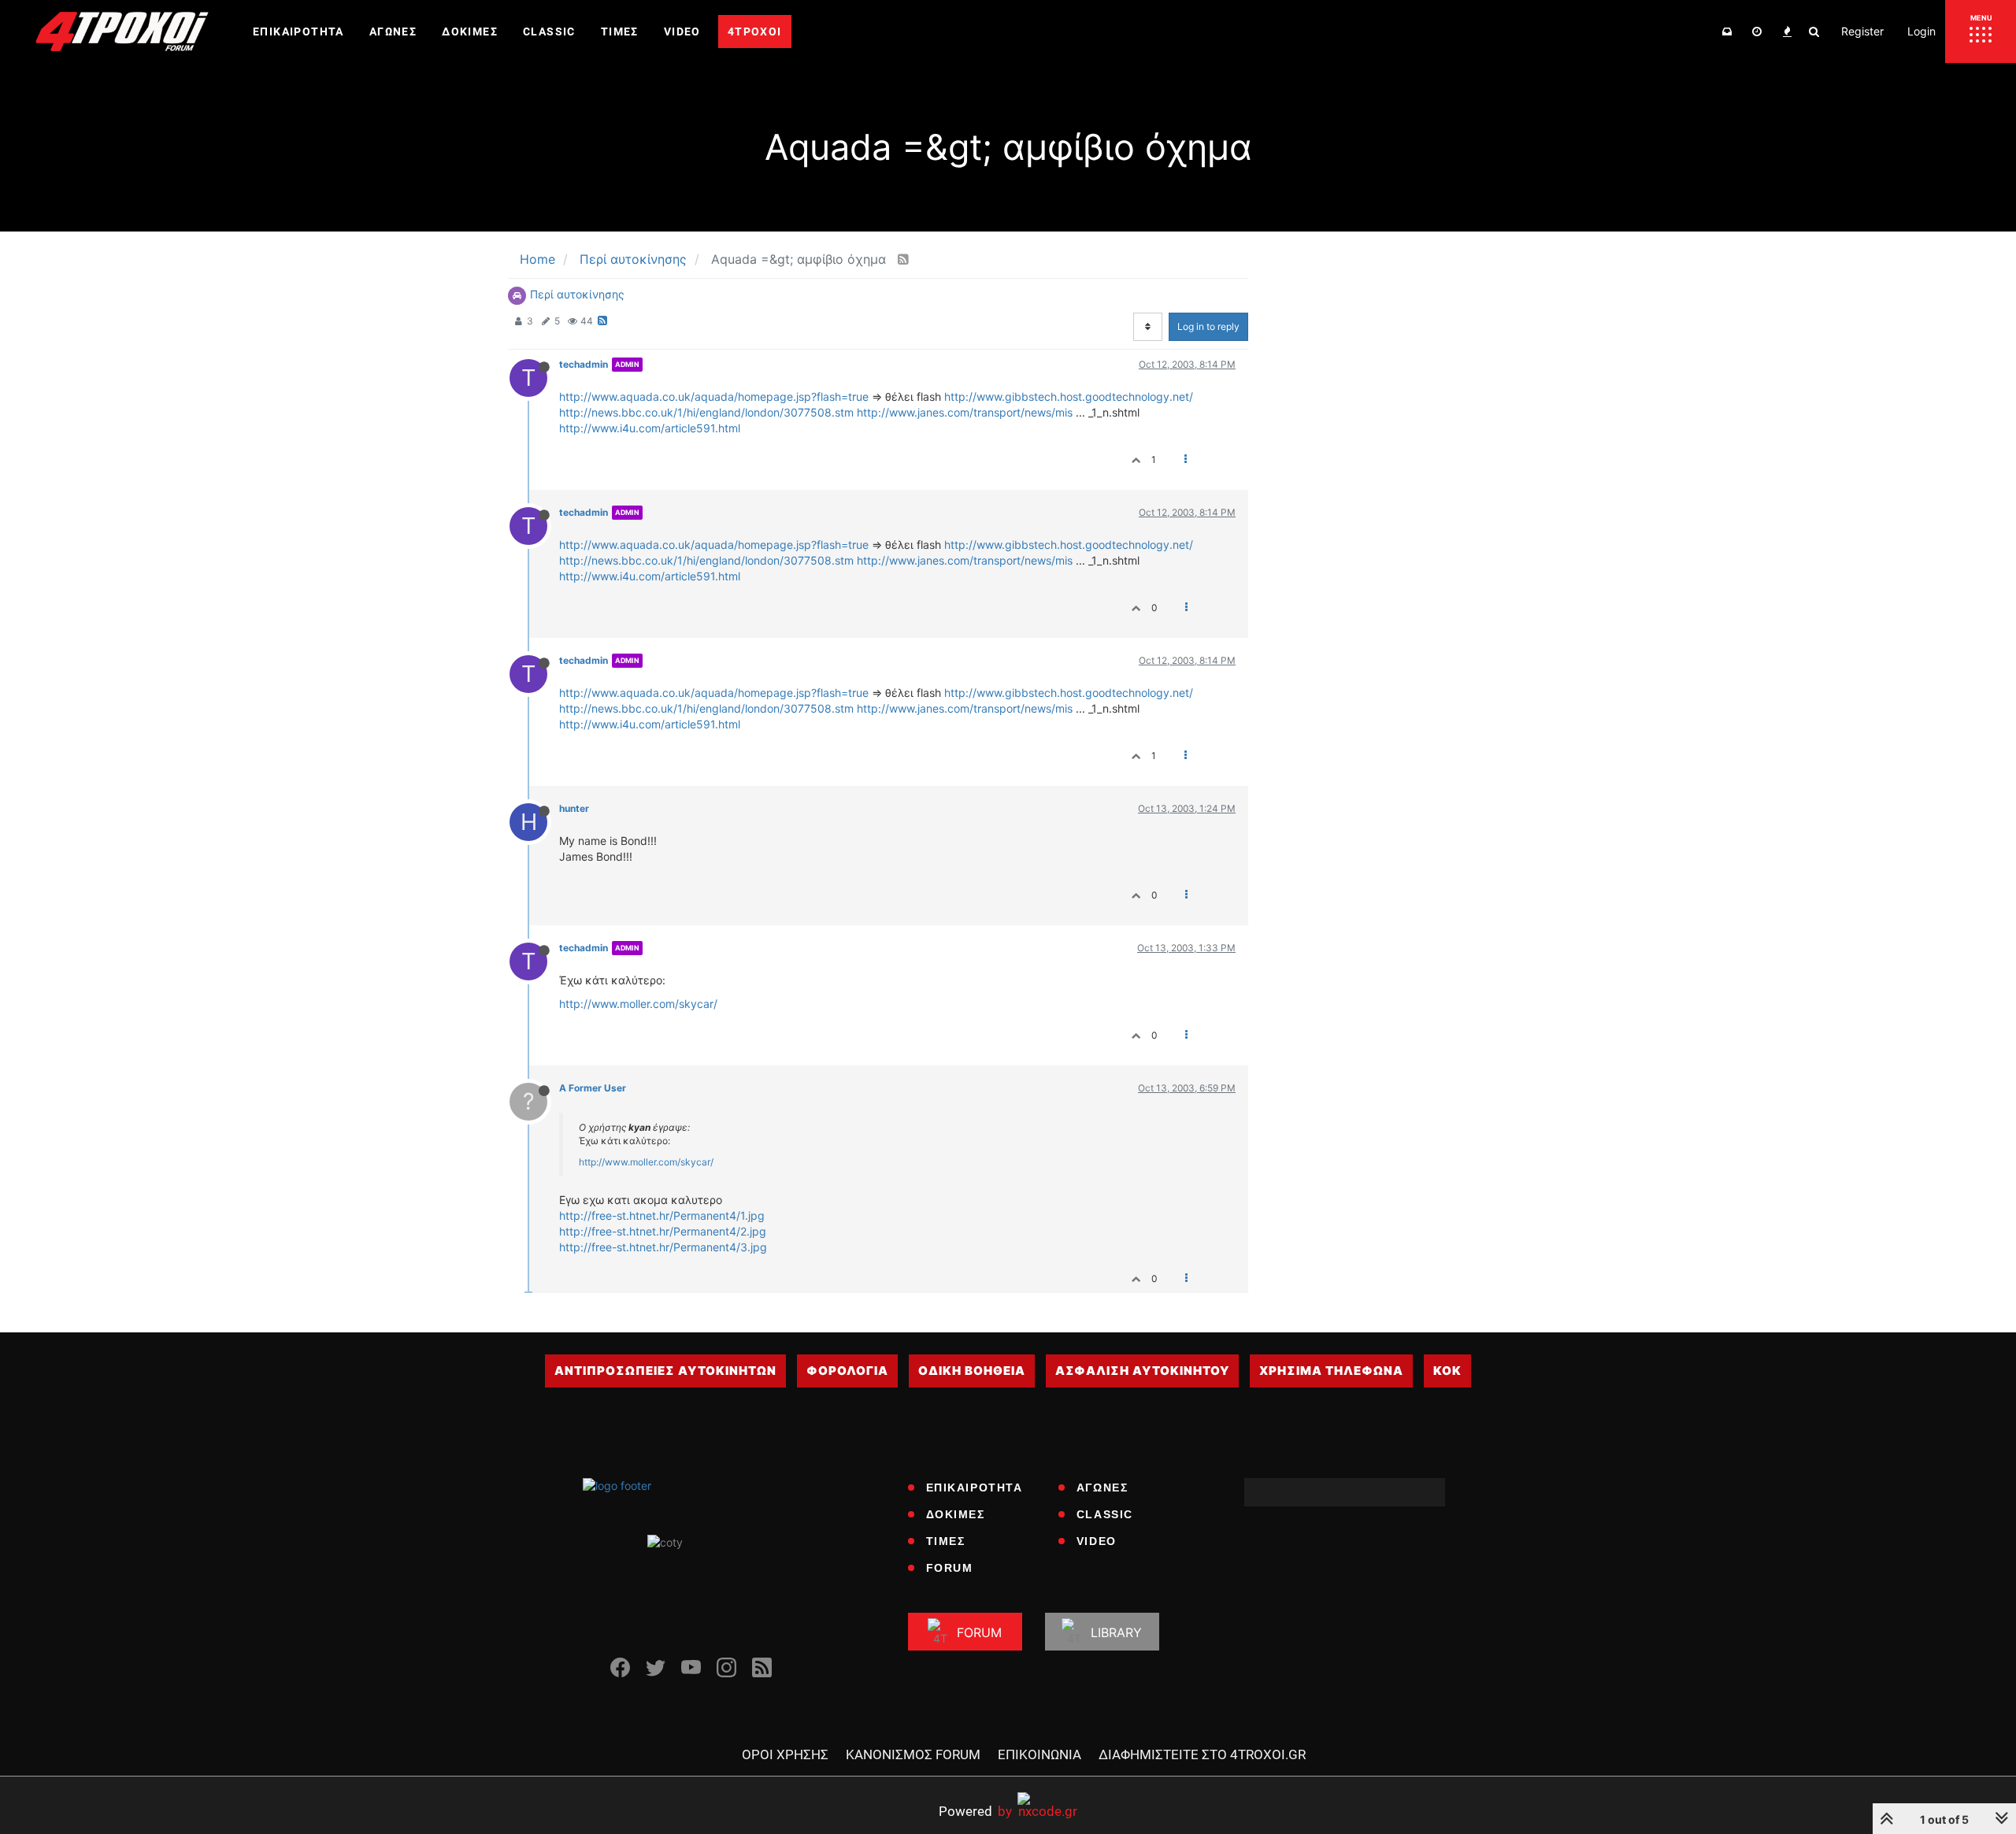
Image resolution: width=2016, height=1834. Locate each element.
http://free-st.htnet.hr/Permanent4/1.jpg (662, 1215)
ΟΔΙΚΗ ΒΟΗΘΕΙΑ (972, 1371)
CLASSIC (1105, 1514)
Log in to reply (1208, 326)
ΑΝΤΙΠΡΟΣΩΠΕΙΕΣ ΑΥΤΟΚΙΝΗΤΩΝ (665, 1371)
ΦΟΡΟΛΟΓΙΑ (847, 1371)
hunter (574, 808)
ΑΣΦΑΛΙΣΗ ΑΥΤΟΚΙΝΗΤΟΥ (1142, 1371)
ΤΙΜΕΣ (946, 1541)
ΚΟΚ (1447, 1371)
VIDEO (1097, 1541)
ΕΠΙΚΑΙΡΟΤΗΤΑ (975, 1488)
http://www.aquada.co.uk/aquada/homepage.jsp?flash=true (714, 396)
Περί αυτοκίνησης (577, 294)
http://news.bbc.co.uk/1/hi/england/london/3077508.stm (706, 412)
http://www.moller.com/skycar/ (638, 1004)
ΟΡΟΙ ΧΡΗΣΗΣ (785, 1754)
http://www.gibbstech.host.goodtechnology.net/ (1069, 396)
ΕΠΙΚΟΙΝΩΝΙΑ (1039, 1754)
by (975, 1811)
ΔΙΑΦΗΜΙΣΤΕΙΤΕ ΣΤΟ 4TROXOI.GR (1202, 1754)
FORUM (950, 1568)
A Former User (593, 1088)
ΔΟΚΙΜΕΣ (956, 1514)
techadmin (584, 364)
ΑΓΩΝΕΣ (1102, 1488)
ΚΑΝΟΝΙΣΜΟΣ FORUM (913, 1754)
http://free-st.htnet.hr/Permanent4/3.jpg (663, 1247)
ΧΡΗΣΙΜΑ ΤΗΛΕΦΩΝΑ (1331, 1371)
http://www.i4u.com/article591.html (650, 428)
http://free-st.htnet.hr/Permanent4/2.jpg (663, 1231)
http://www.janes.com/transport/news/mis (965, 412)
